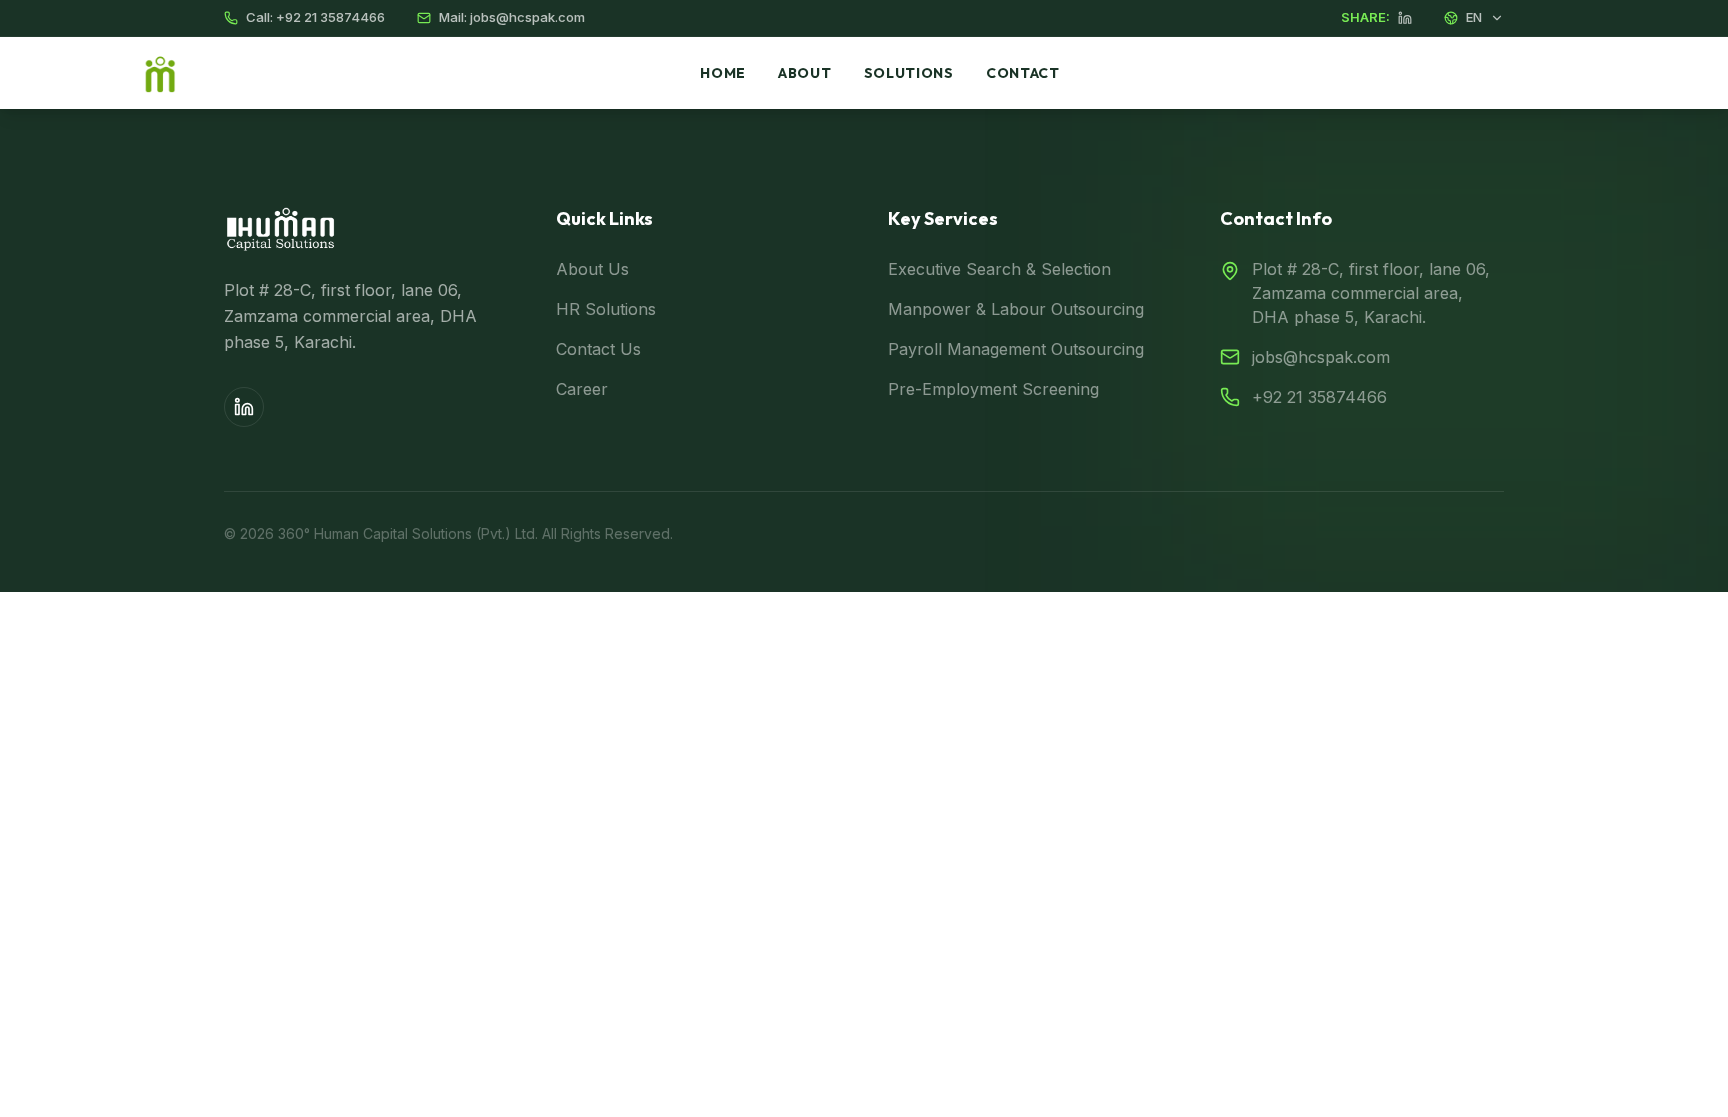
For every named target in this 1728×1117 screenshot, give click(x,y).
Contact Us (598, 349)
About (805, 73)
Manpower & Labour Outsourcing (1016, 309)
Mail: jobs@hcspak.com (512, 17)
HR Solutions (606, 309)
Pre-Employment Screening (993, 389)
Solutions (909, 73)
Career (582, 389)
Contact (1023, 73)
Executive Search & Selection (999, 269)
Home (723, 73)
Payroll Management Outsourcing (1016, 349)
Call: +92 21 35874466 (315, 17)
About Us (592, 269)
